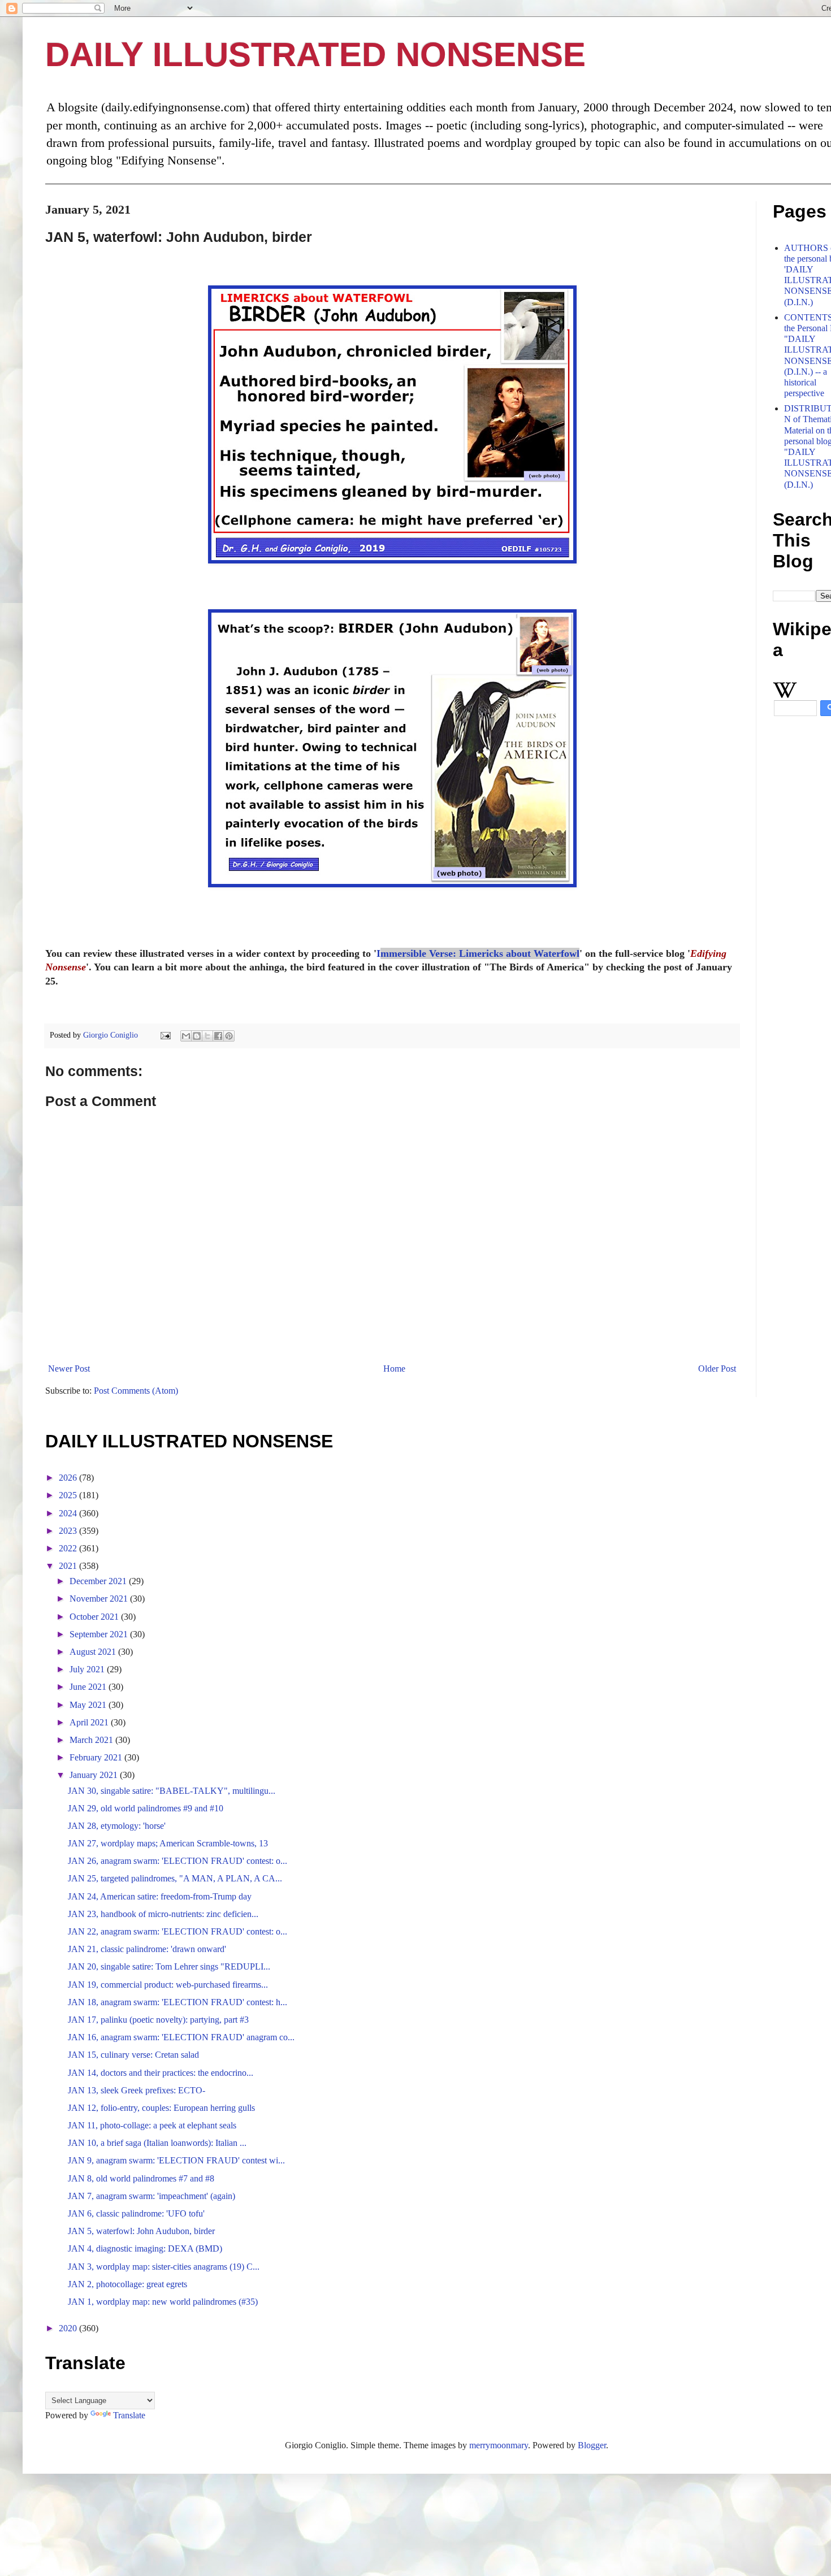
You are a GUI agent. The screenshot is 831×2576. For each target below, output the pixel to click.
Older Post (717, 1369)
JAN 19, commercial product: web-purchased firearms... (168, 1985)
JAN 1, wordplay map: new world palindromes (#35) (163, 2302)
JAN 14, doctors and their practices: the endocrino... (161, 2073)
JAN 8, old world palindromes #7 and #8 (141, 2178)
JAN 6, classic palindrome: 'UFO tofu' (136, 2213)
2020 (69, 2328)
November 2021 (100, 1599)
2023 (69, 1531)
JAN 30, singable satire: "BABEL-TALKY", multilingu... (172, 1791)
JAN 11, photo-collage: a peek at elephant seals (152, 2125)
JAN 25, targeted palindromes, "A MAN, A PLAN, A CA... (175, 1878)
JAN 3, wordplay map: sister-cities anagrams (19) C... (164, 2267)
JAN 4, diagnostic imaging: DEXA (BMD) (145, 2248)
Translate (129, 2415)
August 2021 (94, 1652)
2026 (69, 1478)
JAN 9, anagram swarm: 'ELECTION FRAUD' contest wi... (176, 2160)
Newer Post (69, 1369)
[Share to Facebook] (218, 1036)
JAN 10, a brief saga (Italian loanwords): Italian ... (157, 2143)
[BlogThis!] (197, 1036)
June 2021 (89, 1687)
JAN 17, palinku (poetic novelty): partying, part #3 (158, 2020)
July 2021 (88, 1669)
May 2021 (89, 1705)
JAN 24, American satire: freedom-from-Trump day (160, 1896)
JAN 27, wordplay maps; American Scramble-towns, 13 (168, 1843)
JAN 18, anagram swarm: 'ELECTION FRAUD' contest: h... (178, 2002)
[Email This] (186, 1036)
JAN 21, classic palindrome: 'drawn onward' (147, 1949)
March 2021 (92, 1740)
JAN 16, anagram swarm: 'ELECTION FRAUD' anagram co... (181, 2037)
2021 (69, 1566)
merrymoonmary (499, 2445)
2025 (69, 1495)
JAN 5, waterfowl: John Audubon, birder (141, 2231)
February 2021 (97, 1757)
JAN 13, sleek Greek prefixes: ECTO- (137, 2090)
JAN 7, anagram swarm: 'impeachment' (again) (152, 2196)
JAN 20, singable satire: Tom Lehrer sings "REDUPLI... (169, 1966)
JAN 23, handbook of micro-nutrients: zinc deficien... (163, 1914)
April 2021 (90, 1722)
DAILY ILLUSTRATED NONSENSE (315, 55)
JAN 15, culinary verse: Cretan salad (133, 2055)
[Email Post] (165, 1035)
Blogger (592, 2445)
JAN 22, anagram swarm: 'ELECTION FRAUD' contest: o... (178, 1931)
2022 (69, 1548)
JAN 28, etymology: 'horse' (117, 1826)
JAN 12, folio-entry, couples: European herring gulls (161, 2108)
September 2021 (100, 1634)
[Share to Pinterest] (229, 1036)
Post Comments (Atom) (136, 1391)
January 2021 (95, 1775)
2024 (69, 1513)
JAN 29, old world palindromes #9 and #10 (146, 1808)
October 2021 (95, 1617)
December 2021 (99, 1581)
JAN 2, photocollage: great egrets (127, 2284)
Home (394, 1369)
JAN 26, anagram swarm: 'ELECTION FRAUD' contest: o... (178, 1861)
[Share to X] (207, 1036)
